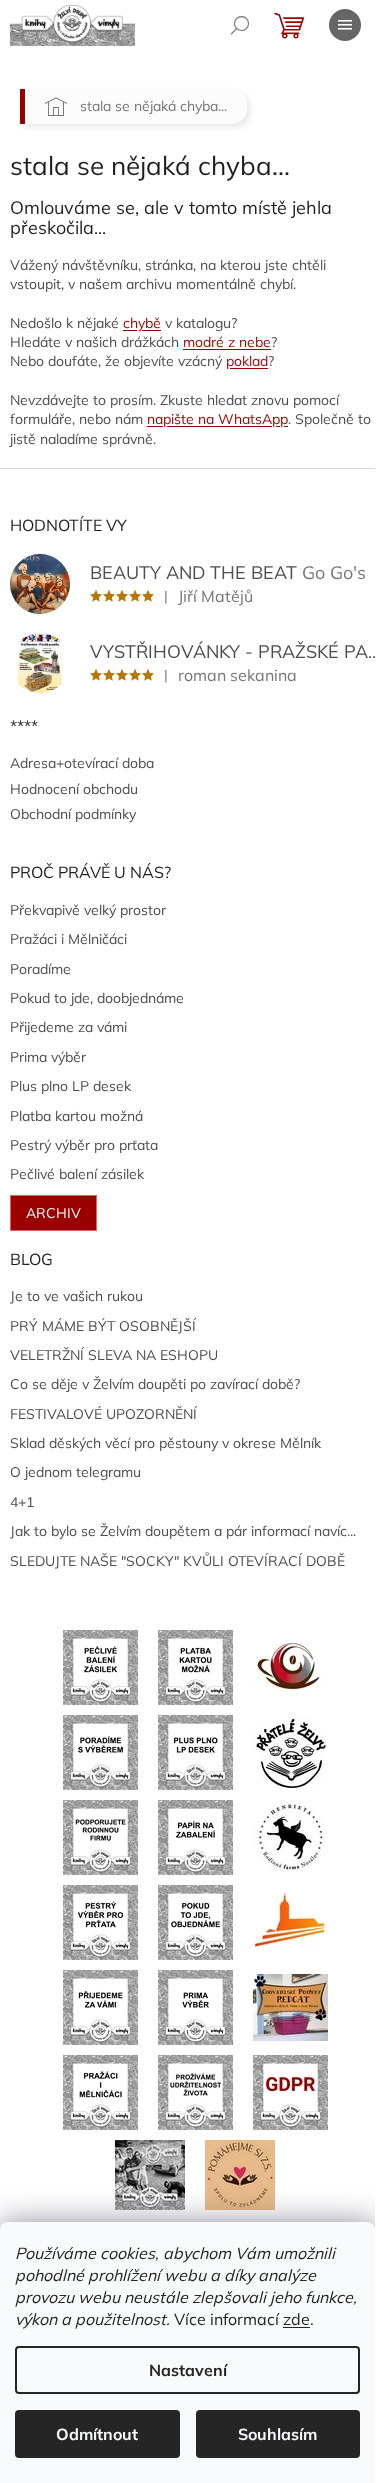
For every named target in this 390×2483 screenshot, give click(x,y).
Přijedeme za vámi (68, 1027)
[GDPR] (290, 2091)
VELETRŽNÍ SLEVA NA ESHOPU (114, 1355)
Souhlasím (277, 2434)
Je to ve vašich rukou (76, 1296)
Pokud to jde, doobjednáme (97, 998)
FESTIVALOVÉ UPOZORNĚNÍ (103, 1414)
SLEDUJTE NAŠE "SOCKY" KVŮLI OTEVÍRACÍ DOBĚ (177, 1561)
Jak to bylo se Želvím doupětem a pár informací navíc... (183, 1531)
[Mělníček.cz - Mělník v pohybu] (290, 1921)
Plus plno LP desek (70, 1086)
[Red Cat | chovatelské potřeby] (290, 2006)
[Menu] (345, 25)
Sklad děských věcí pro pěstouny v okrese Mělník (165, 1443)
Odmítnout (97, 2434)
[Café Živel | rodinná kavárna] (290, 1666)
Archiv (53, 1213)
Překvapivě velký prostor (88, 910)
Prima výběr (48, 1057)
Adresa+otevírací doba (82, 763)
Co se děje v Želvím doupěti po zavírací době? (155, 1384)
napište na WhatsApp (217, 419)
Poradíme (40, 969)
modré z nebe (227, 342)
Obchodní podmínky (73, 814)
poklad (247, 361)
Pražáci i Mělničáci (68, 939)
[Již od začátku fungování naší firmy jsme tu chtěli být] (100, 2091)
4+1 (22, 1502)
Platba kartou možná (76, 1116)
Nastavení (188, 2370)
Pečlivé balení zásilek (77, 1174)
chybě (142, 323)
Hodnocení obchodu (74, 789)
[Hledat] (240, 25)
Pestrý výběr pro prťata (84, 1145)
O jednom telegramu (75, 1472)
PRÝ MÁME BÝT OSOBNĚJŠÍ (103, 1326)
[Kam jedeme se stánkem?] (150, 2173)
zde (296, 2319)
